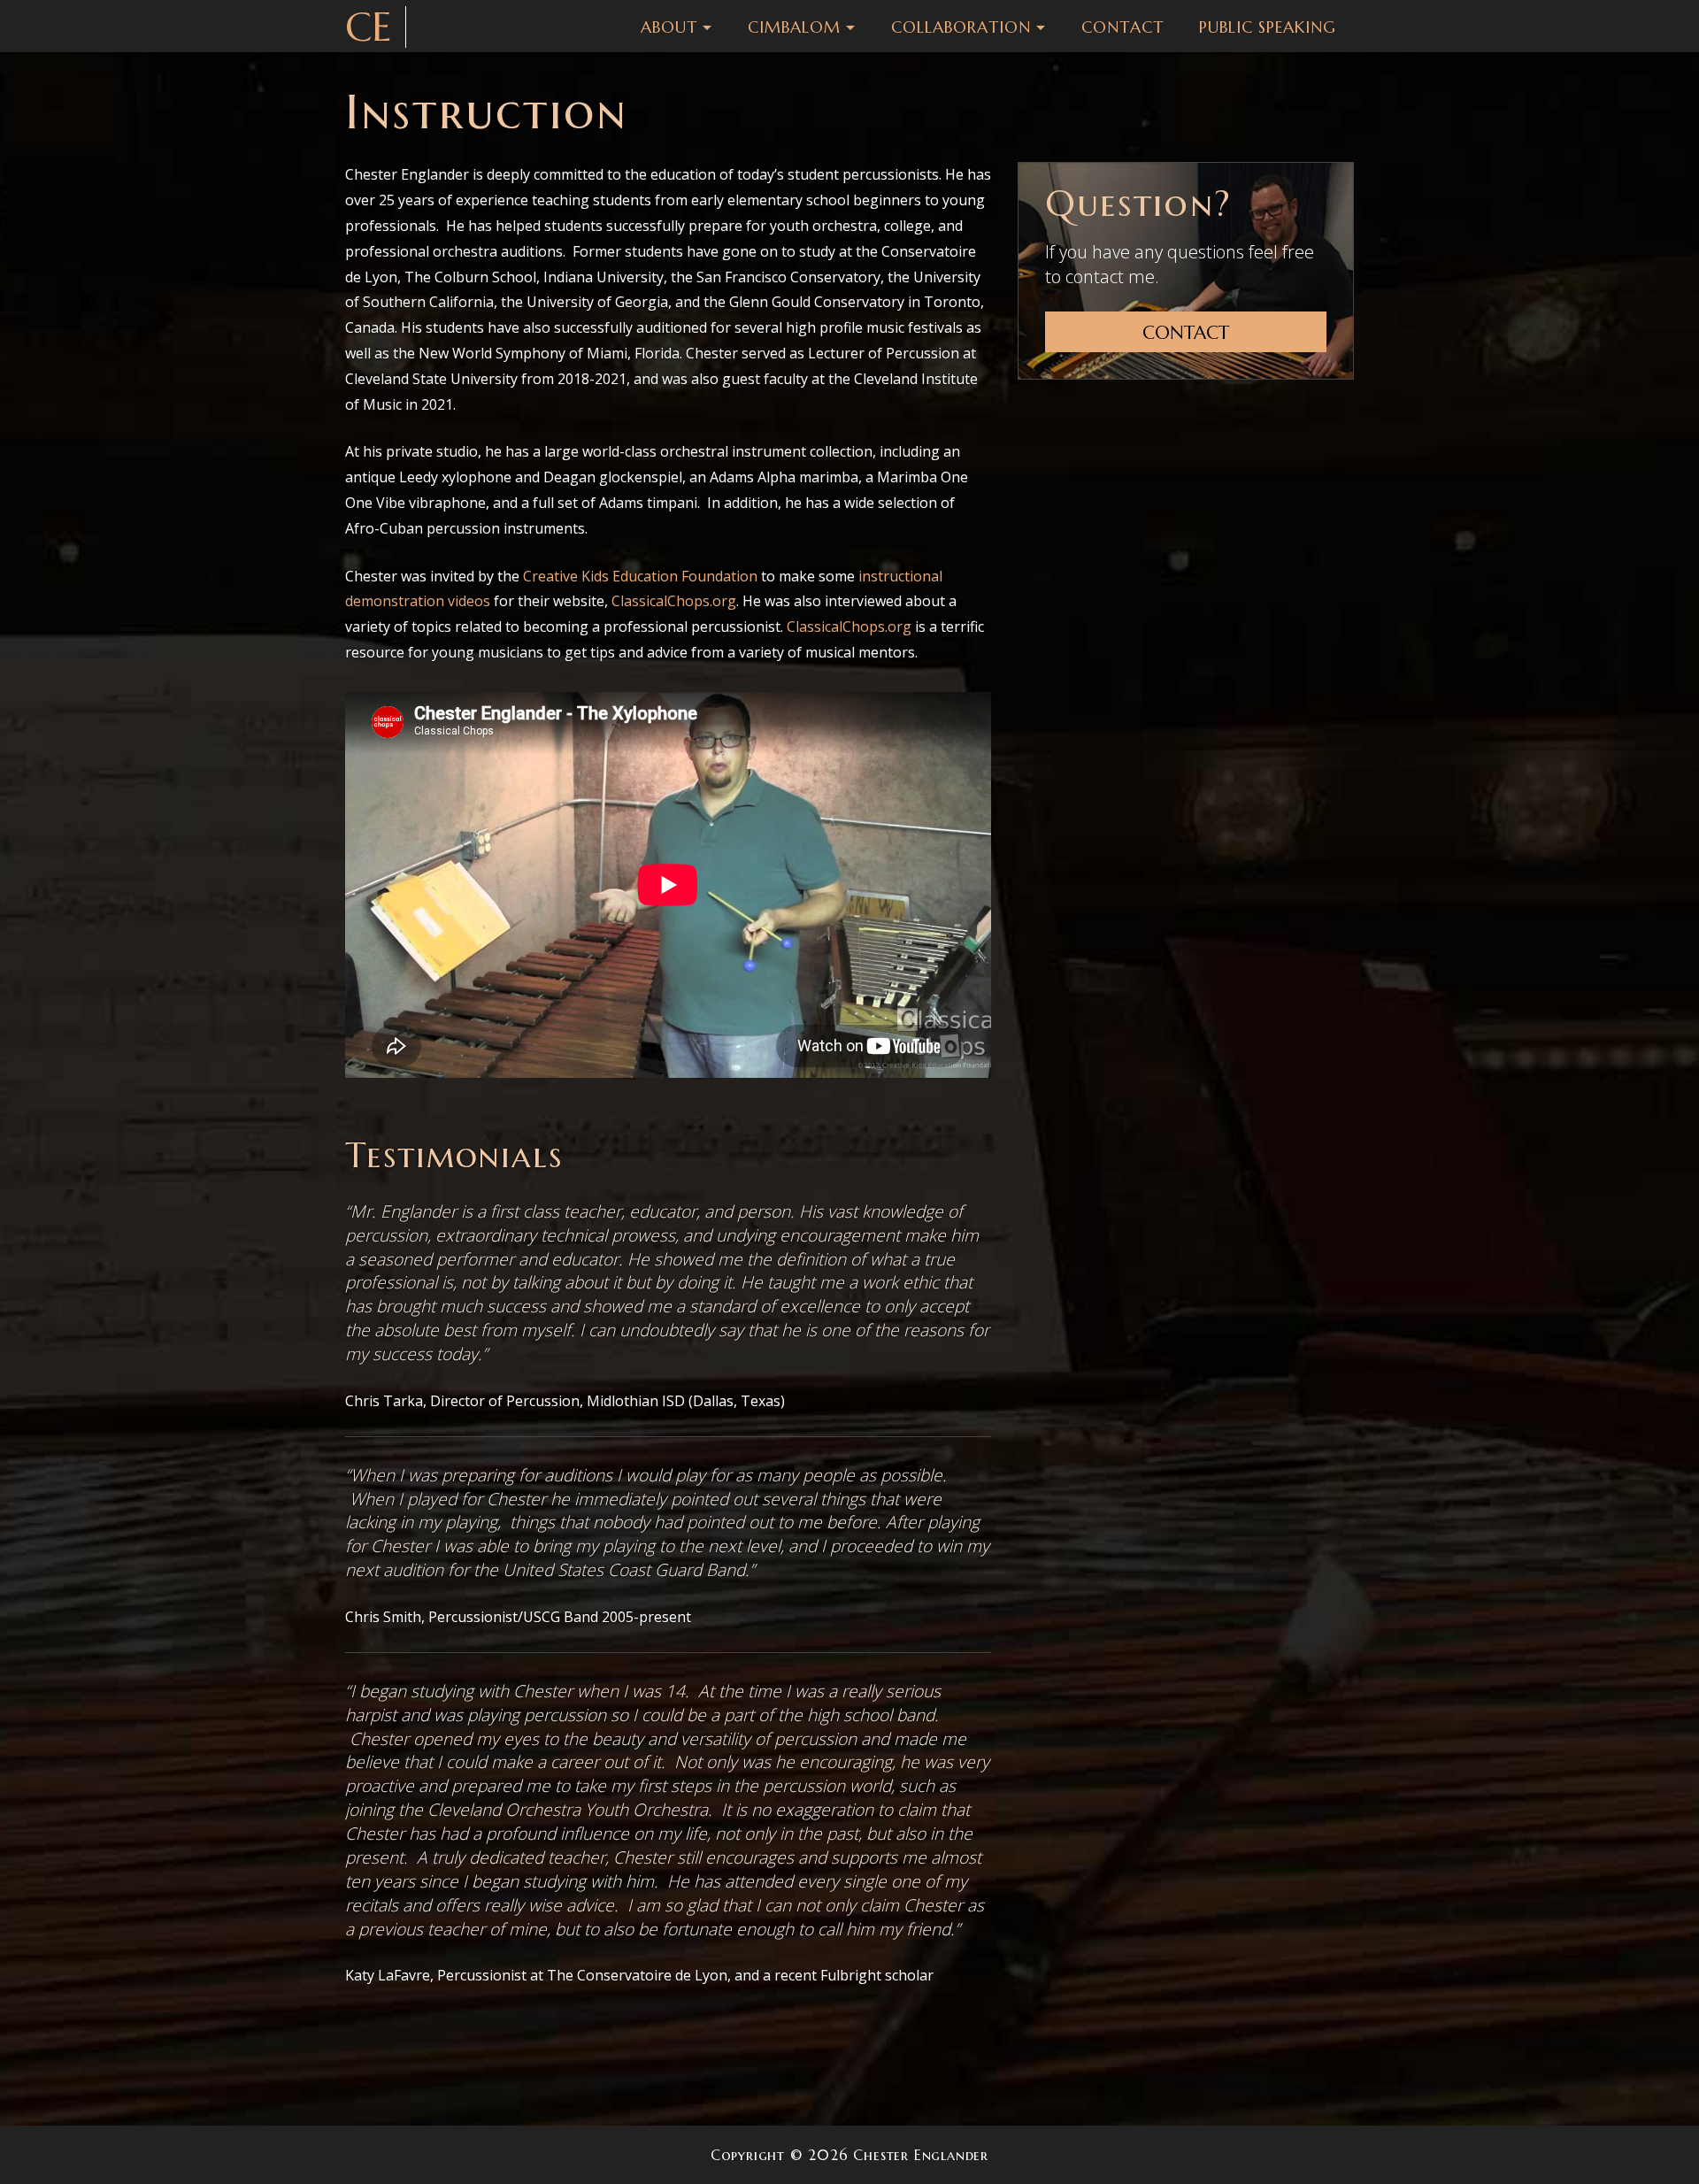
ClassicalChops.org (674, 601)
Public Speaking (1268, 27)
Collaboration (961, 27)
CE (369, 27)
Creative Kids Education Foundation (640, 576)
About (669, 27)
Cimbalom (794, 27)
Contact (1122, 27)
